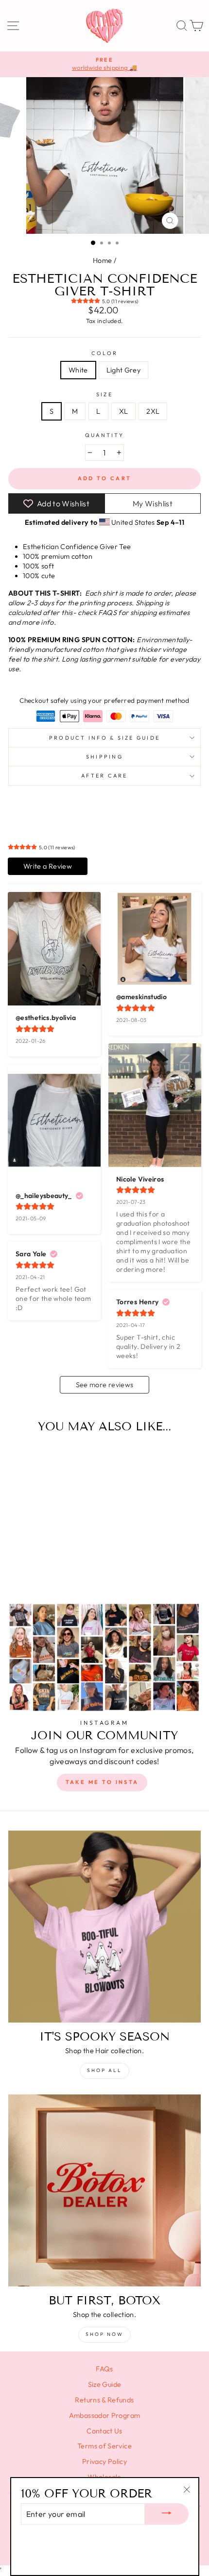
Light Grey (124, 370)
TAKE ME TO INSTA (102, 1782)
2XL (153, 411)
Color (104, 353)
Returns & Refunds (104, 2400)
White (78, 370)
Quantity (104, 435)
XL (124, 411)
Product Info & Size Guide (104, 738)
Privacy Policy (104, 2462)
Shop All (104, 2070)
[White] (39, 1569)
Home (102, 260)
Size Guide (105, 2384)
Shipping (104, 757)
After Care (104, 776)
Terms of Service (104, 2446)
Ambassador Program (105, 2415)
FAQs (104, 2369)
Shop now (104, 2334)
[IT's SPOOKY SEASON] (104, 1927)
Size (104, 394)
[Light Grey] (50, 1569)
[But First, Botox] (104, 2190)
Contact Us (104, 2431)
